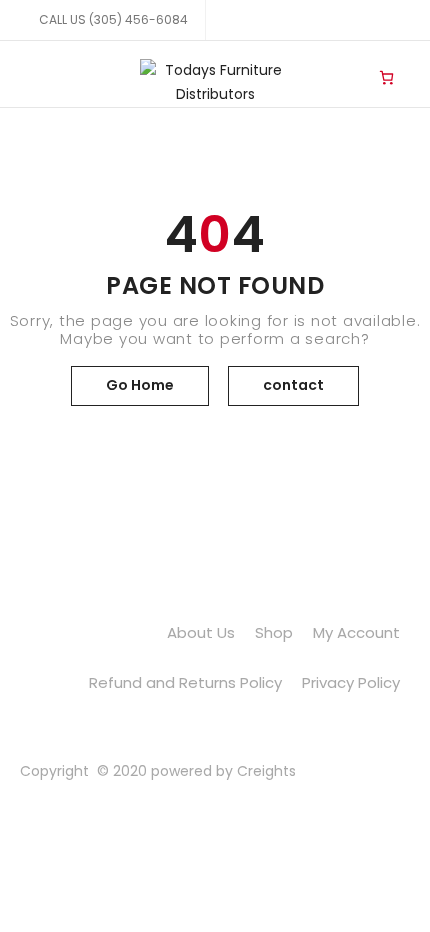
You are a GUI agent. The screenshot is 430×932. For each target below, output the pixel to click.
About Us (201, 632)
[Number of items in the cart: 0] (386, 77)
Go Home (140, 385)
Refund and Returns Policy (185, 682)
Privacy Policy (351, 682)
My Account (356, 632)
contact (293, 385)
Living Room (346, 61)
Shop (274, 632)
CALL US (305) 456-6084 (113, 19)
